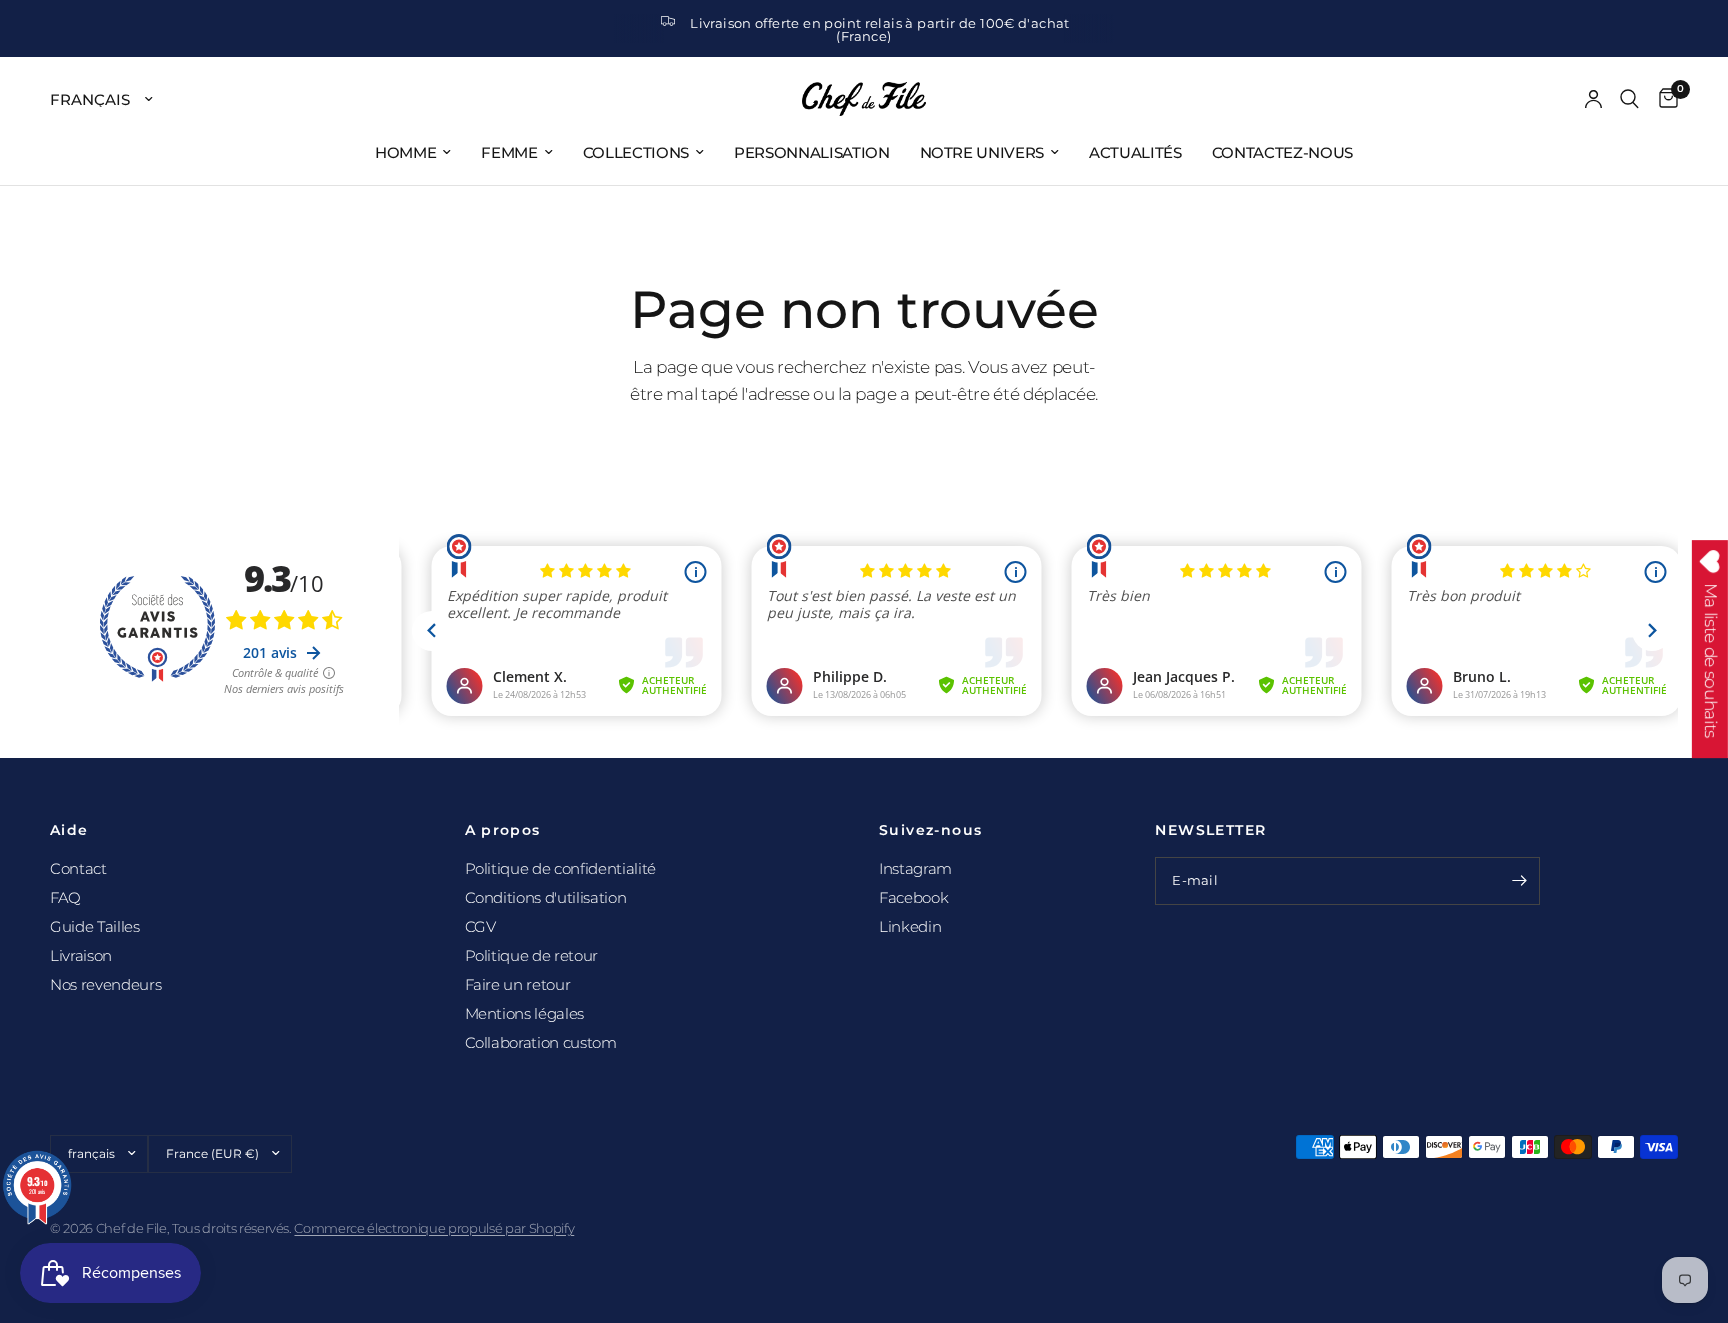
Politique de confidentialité (560, 868)
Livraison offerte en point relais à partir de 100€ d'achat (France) (880, 29)
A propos (503, 830)
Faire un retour (518, 984)
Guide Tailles (95, 926)
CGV (480, 926)
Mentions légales (525, 1013)
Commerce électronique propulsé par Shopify (434, 1228)
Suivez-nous (930, 830)
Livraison (81, 955)
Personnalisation (812, 152)
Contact (78, 868)
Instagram (915, 868)
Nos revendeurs (105, 984)
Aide (69, 830)
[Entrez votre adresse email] (1520, 881)
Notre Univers (982, 152)
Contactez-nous (1282, 152)
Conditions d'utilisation (546, 897)
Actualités (1135, 152)
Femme (509, 152)
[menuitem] (413, 153)
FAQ (65, 897)
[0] (1663, 99)
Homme (405, 152)
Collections (636, 152)
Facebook (913, 897)
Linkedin (910, 926)
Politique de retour (532, 955)
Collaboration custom (541, 1042)
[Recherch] (1629, 99)
